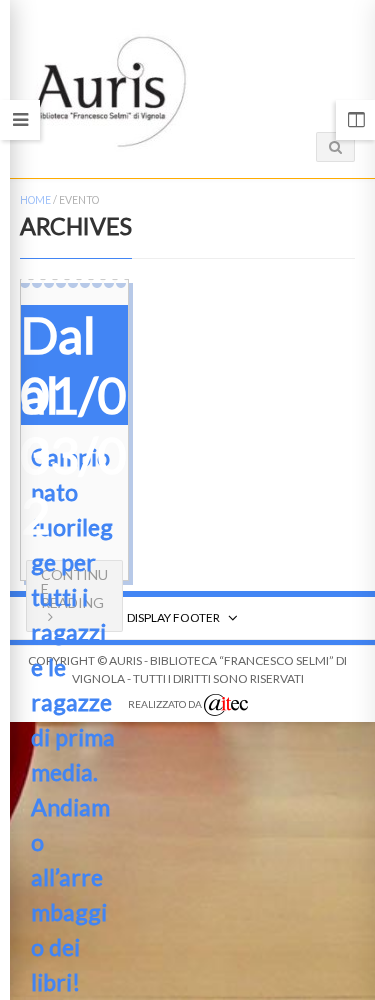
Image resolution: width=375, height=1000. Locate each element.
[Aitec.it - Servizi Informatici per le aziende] (226, 705)
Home (35, 200)
